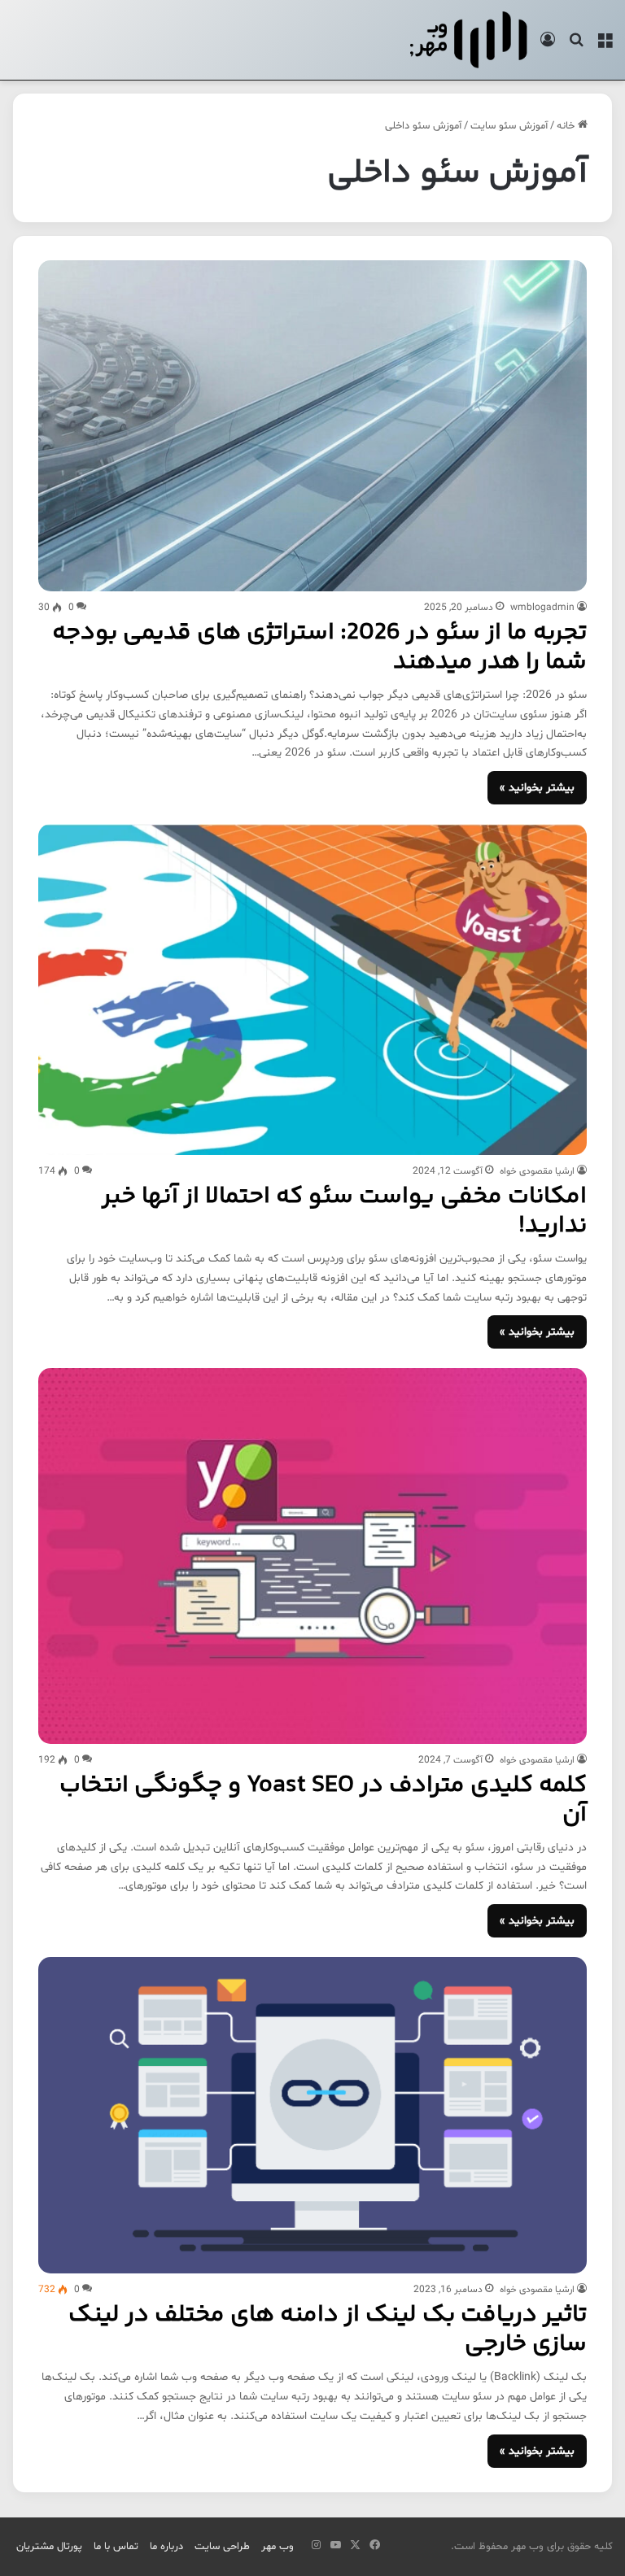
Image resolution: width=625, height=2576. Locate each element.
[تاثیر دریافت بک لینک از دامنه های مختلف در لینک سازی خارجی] (313, 2115)
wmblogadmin (542, 608)
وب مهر (278, 2547)
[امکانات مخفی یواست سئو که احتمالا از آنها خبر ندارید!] (313, 989)
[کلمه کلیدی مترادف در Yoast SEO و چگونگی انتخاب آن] (313, 1556)
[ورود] (548, 46)
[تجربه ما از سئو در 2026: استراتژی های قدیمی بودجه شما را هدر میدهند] (313, 426)
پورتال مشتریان (49, 2547)
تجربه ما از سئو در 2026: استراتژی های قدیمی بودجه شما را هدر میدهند (319, 648)
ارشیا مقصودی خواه (537, 1171)
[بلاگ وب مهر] (469, 40)
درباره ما (166, 2547)
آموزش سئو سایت (509, 126)
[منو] (605, 46)
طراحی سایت (222, 2547)
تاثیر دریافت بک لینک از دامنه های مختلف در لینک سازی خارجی (328, 2330)
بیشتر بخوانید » (537, 788)
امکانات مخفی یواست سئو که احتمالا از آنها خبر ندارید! (344, 1212)
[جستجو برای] (576, 46)
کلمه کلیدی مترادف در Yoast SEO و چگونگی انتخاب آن (323, 1800)
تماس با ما (116, 2547)
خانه (567, 126)
